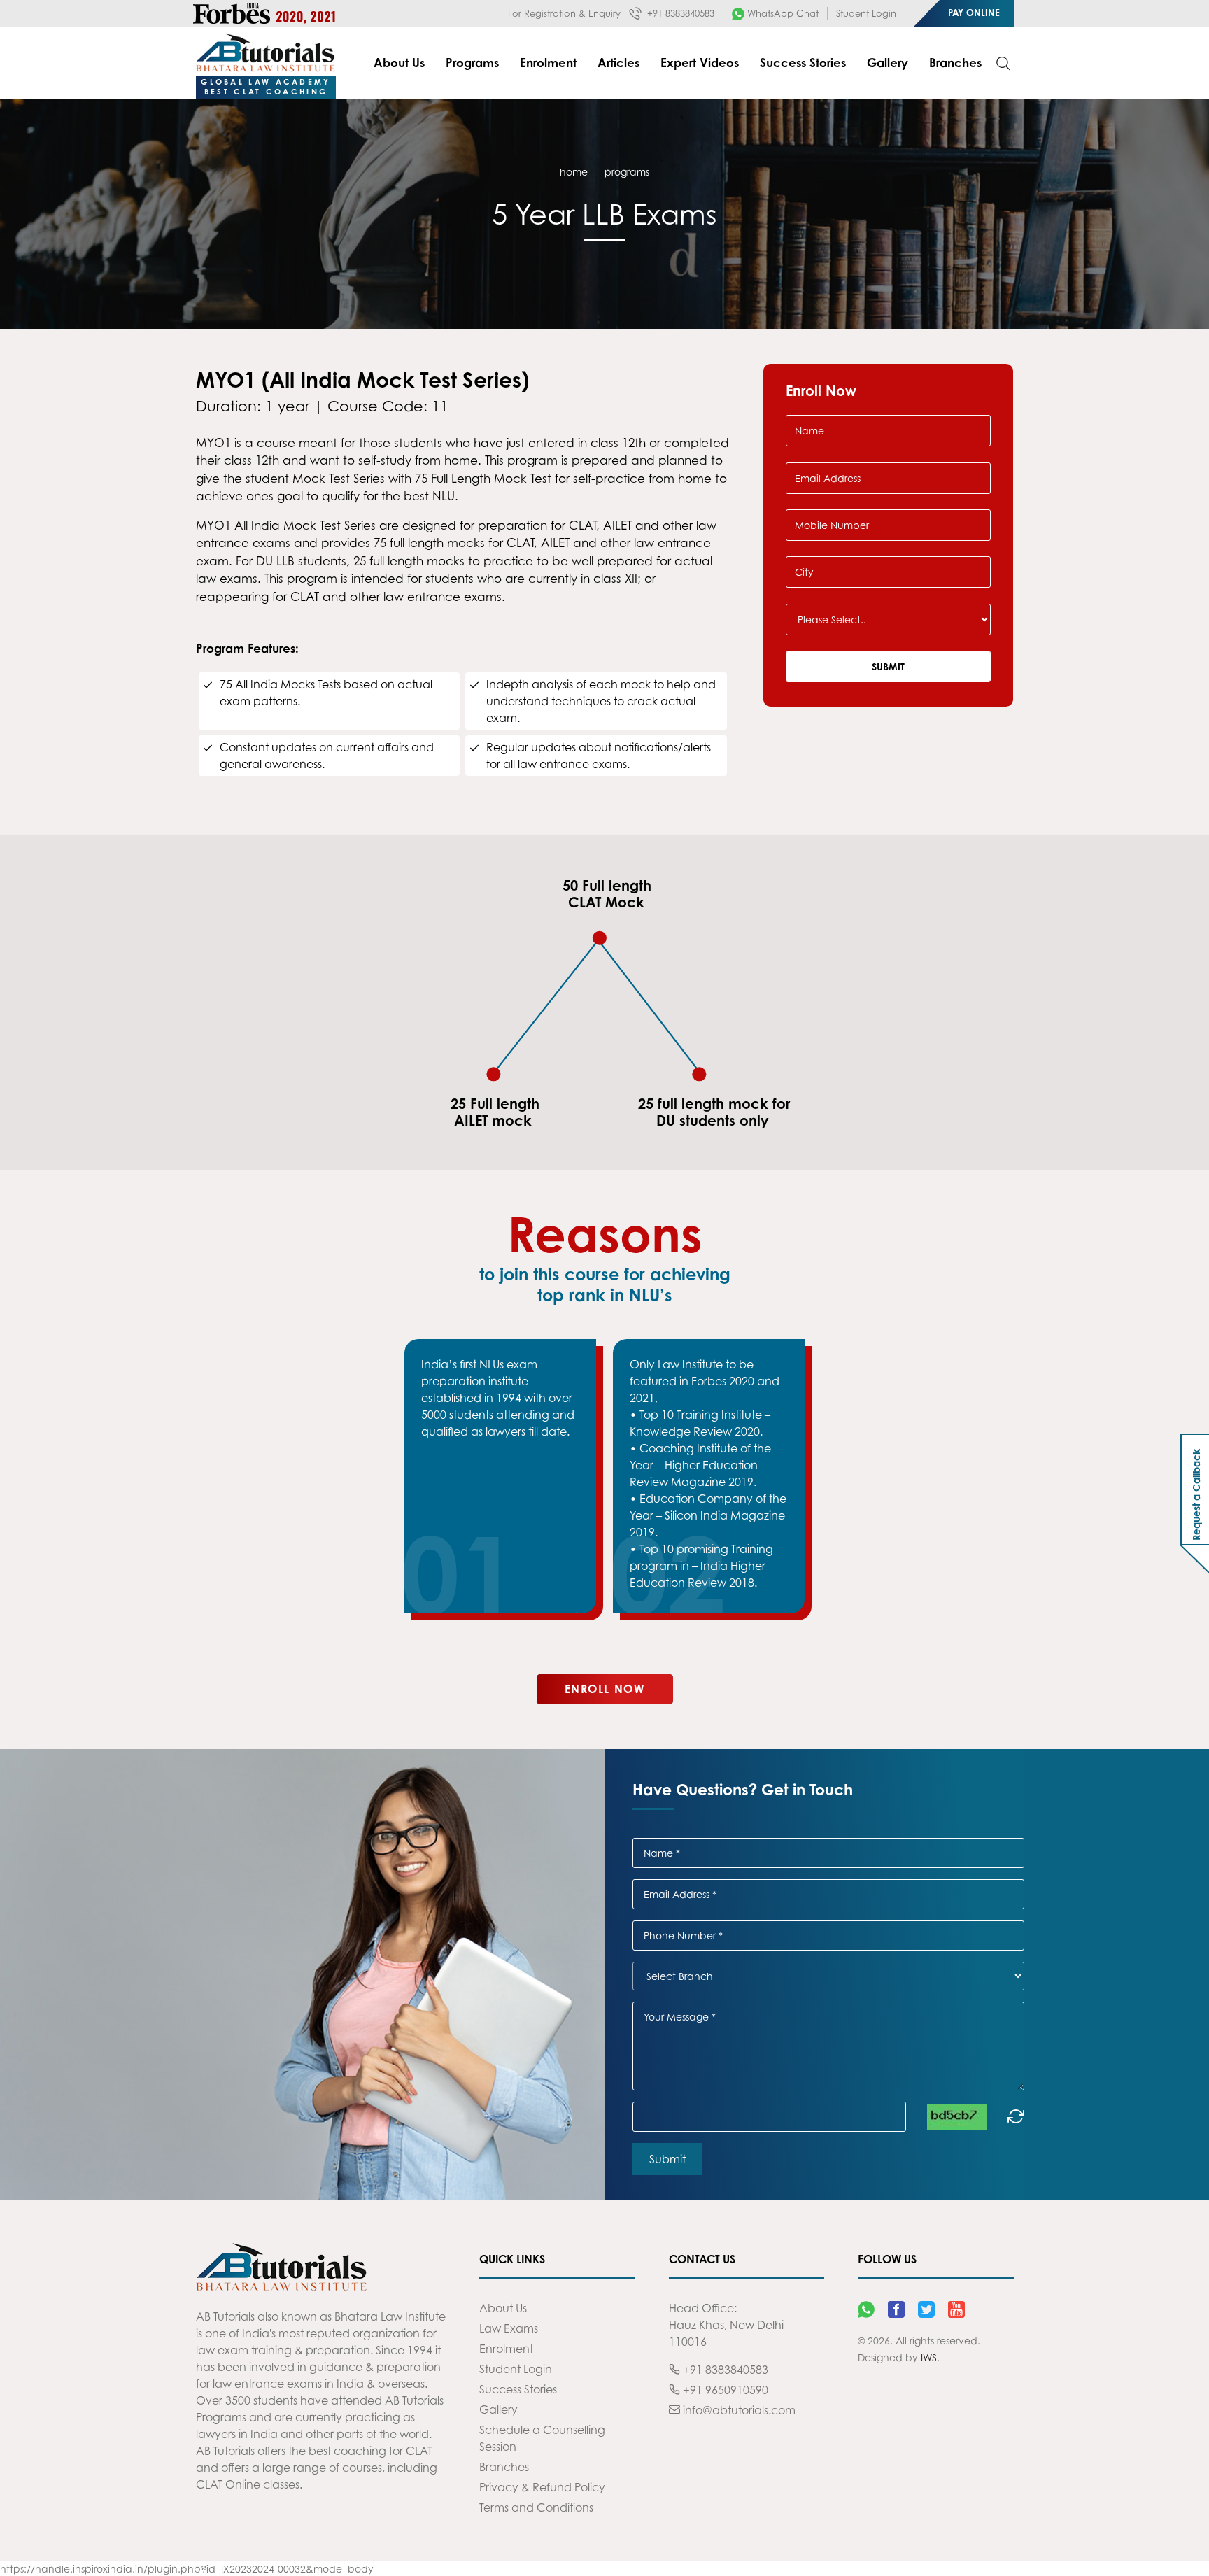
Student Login (866, 13)
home (574, 172)
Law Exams (509, 2328)
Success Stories (803, 63)
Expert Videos (700, 63)
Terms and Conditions (536, 2507)
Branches (955, 63)
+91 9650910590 (724, 2390)
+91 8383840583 (679, 13)
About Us (399, 63)
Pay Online (974, 13)
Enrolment (548, 63)
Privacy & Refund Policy (542, 2487)
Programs (472, 63)
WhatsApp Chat (782, 13)
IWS (929, 2357)
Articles (618, 63)
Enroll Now (605, 1689)
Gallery (888, 63)
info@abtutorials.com (738, 2410)
